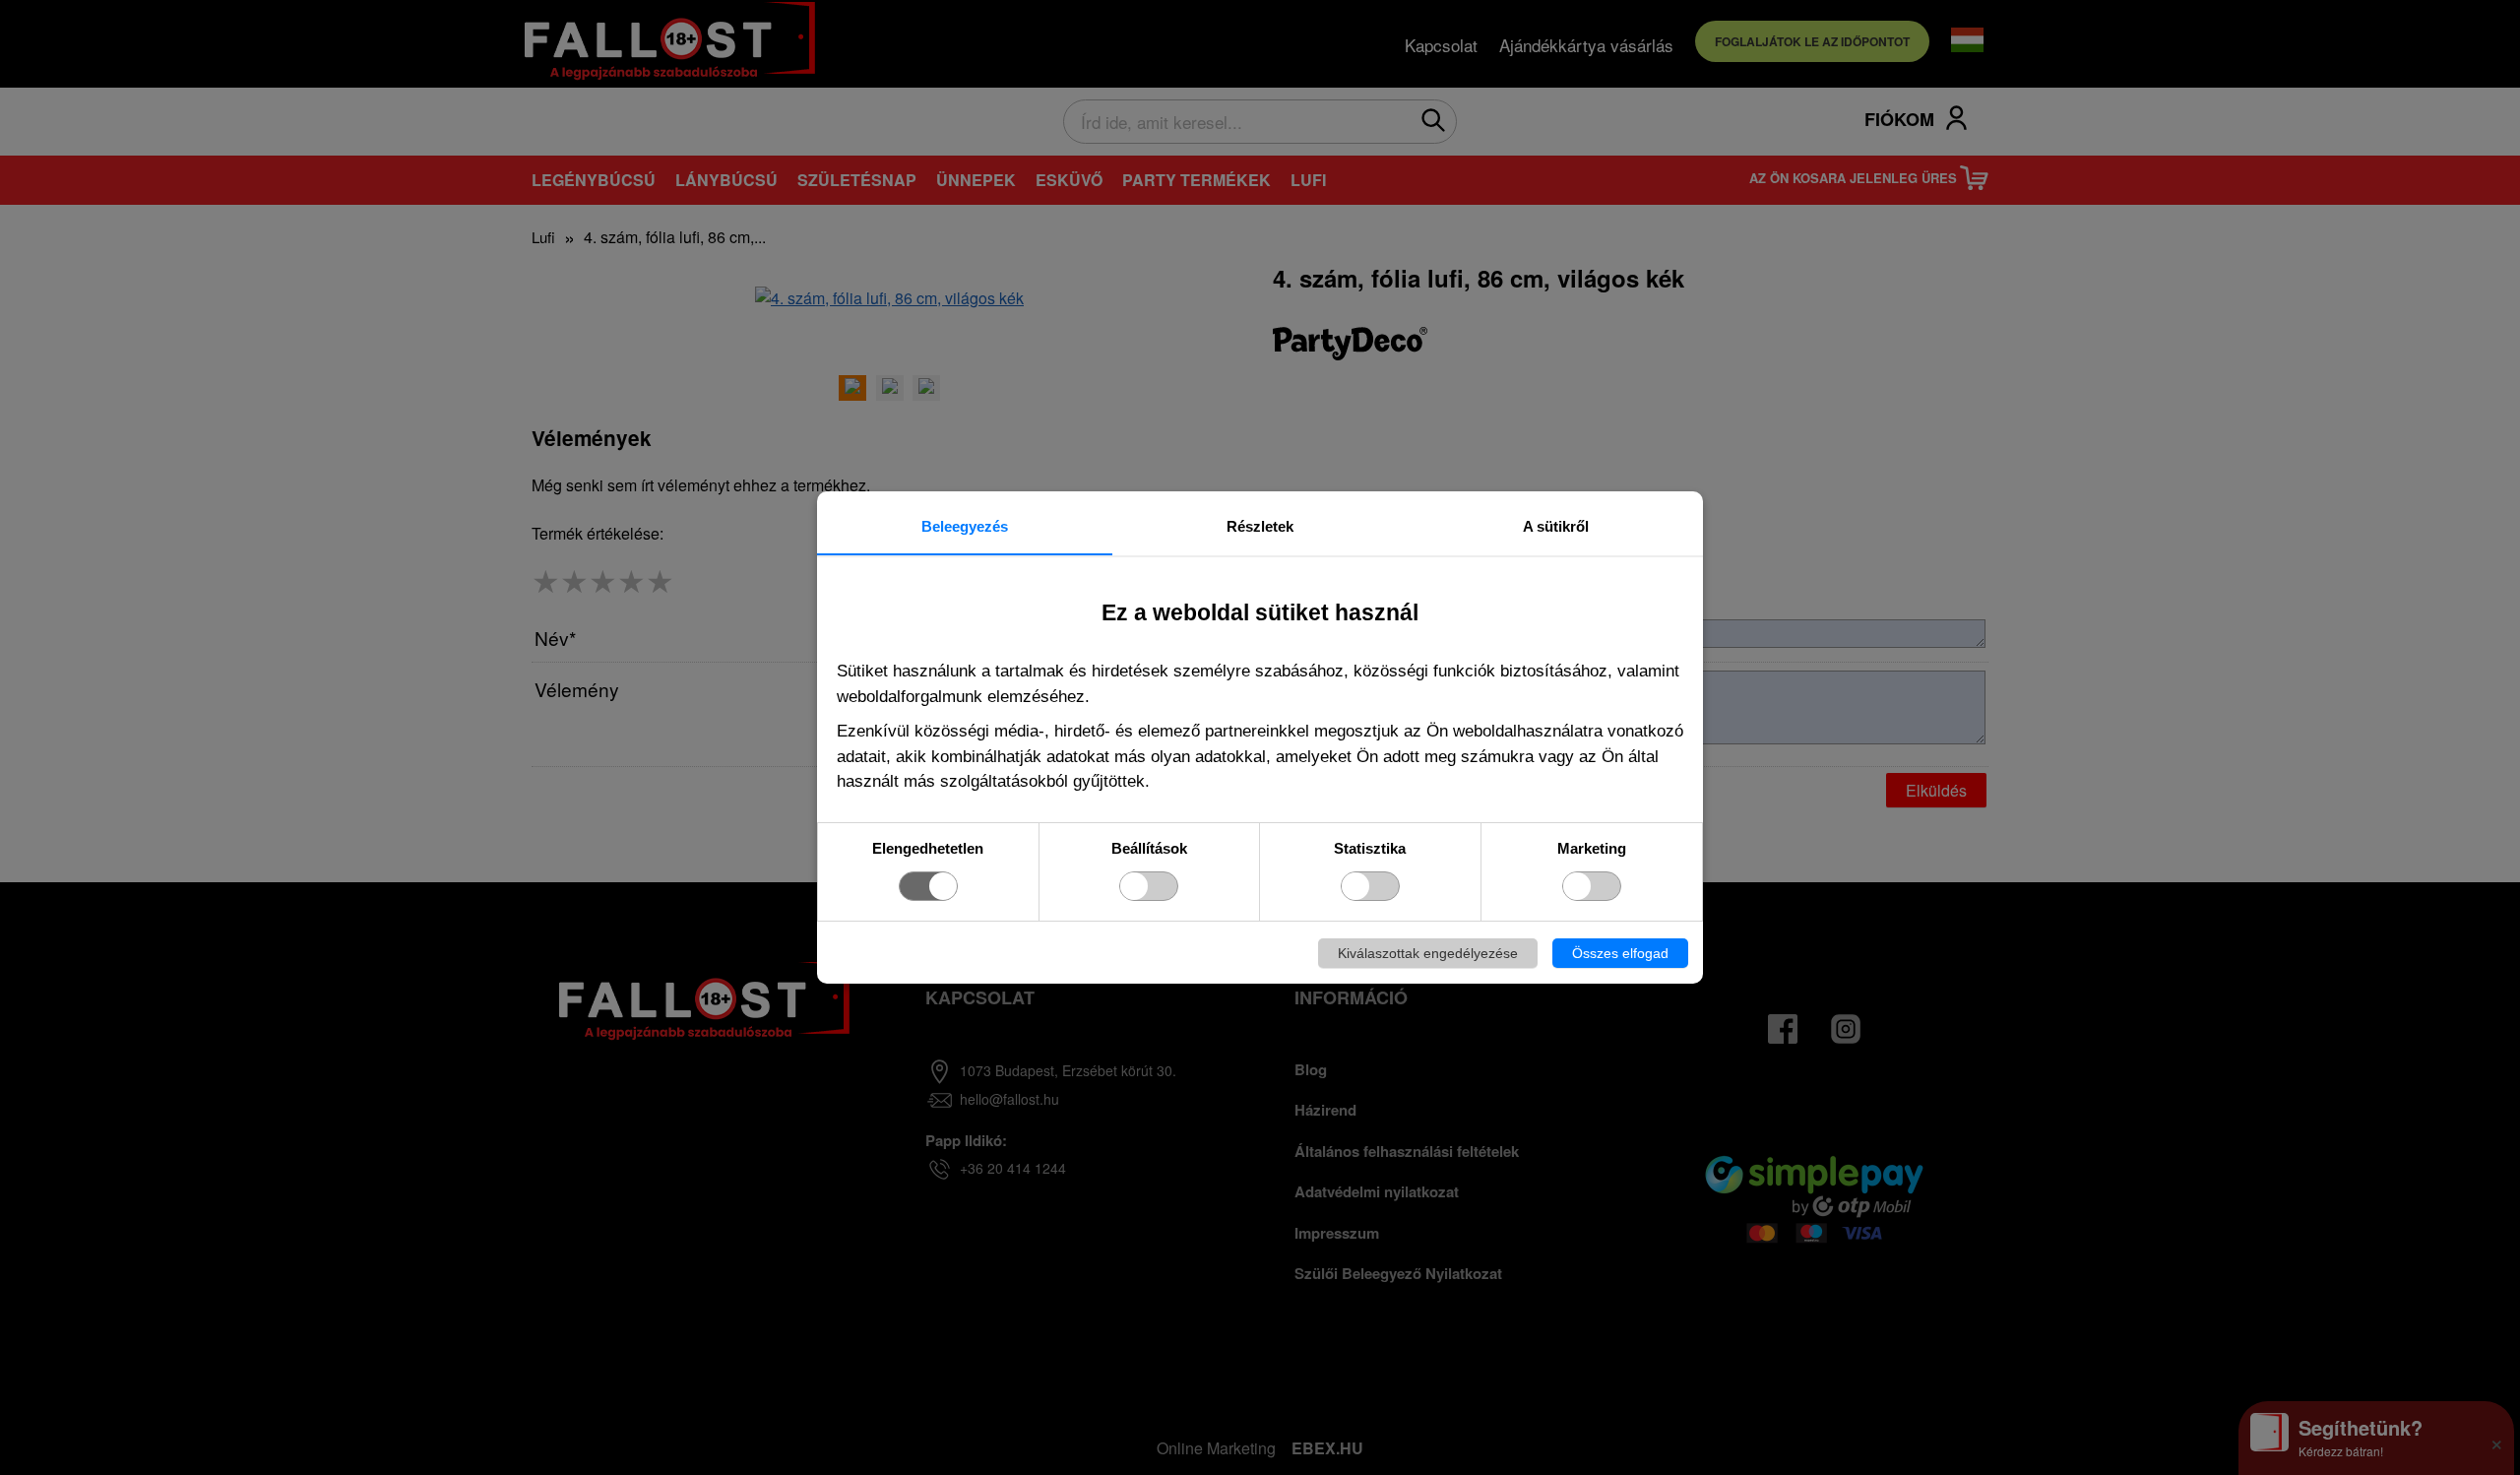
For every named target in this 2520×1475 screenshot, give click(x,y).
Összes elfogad (1620, 953)
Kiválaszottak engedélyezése (1428, 953)
